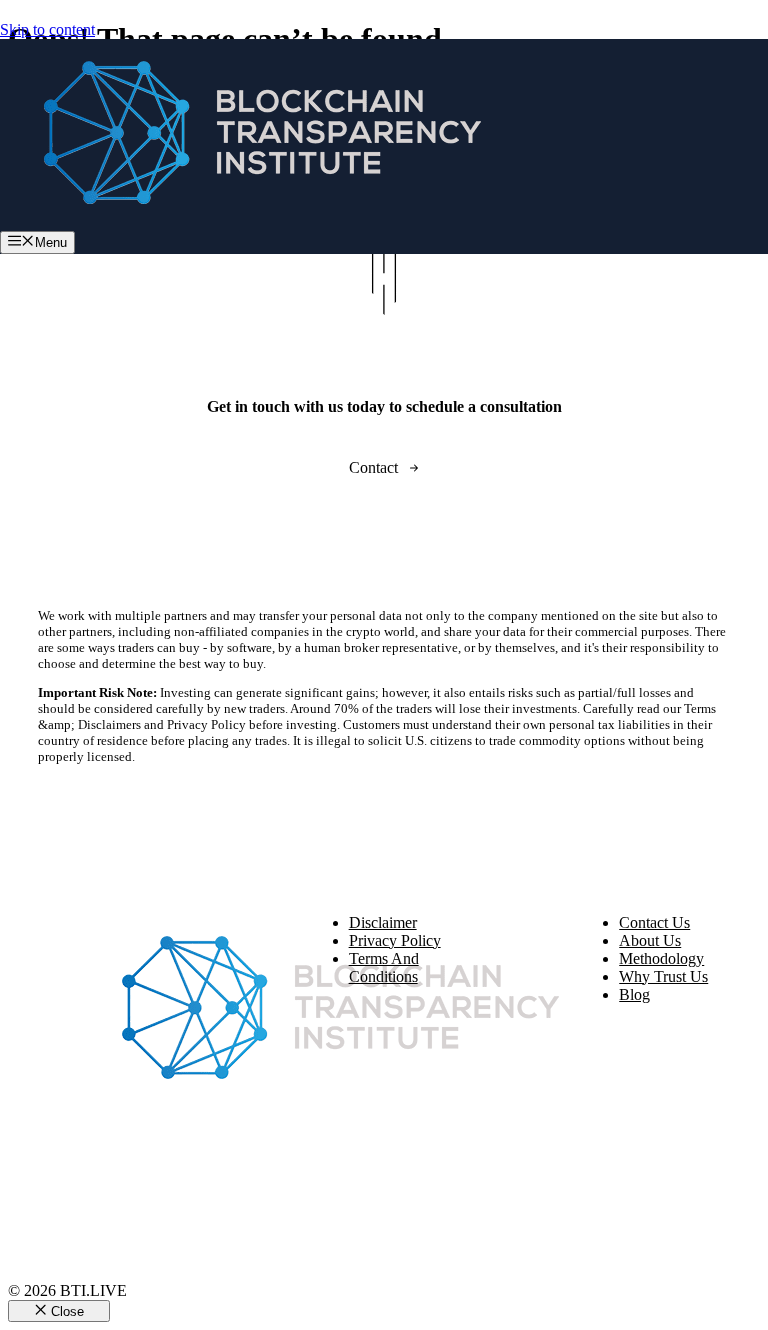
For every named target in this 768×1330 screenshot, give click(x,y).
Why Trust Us (663, 976)
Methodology (661, 958)
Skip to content (47, 29)
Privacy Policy (395, 940)
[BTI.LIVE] (250, 221)
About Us (650, 940)
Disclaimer (383, 922)
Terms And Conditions (384, 967)
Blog (634, 994)
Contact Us (654, 922)
